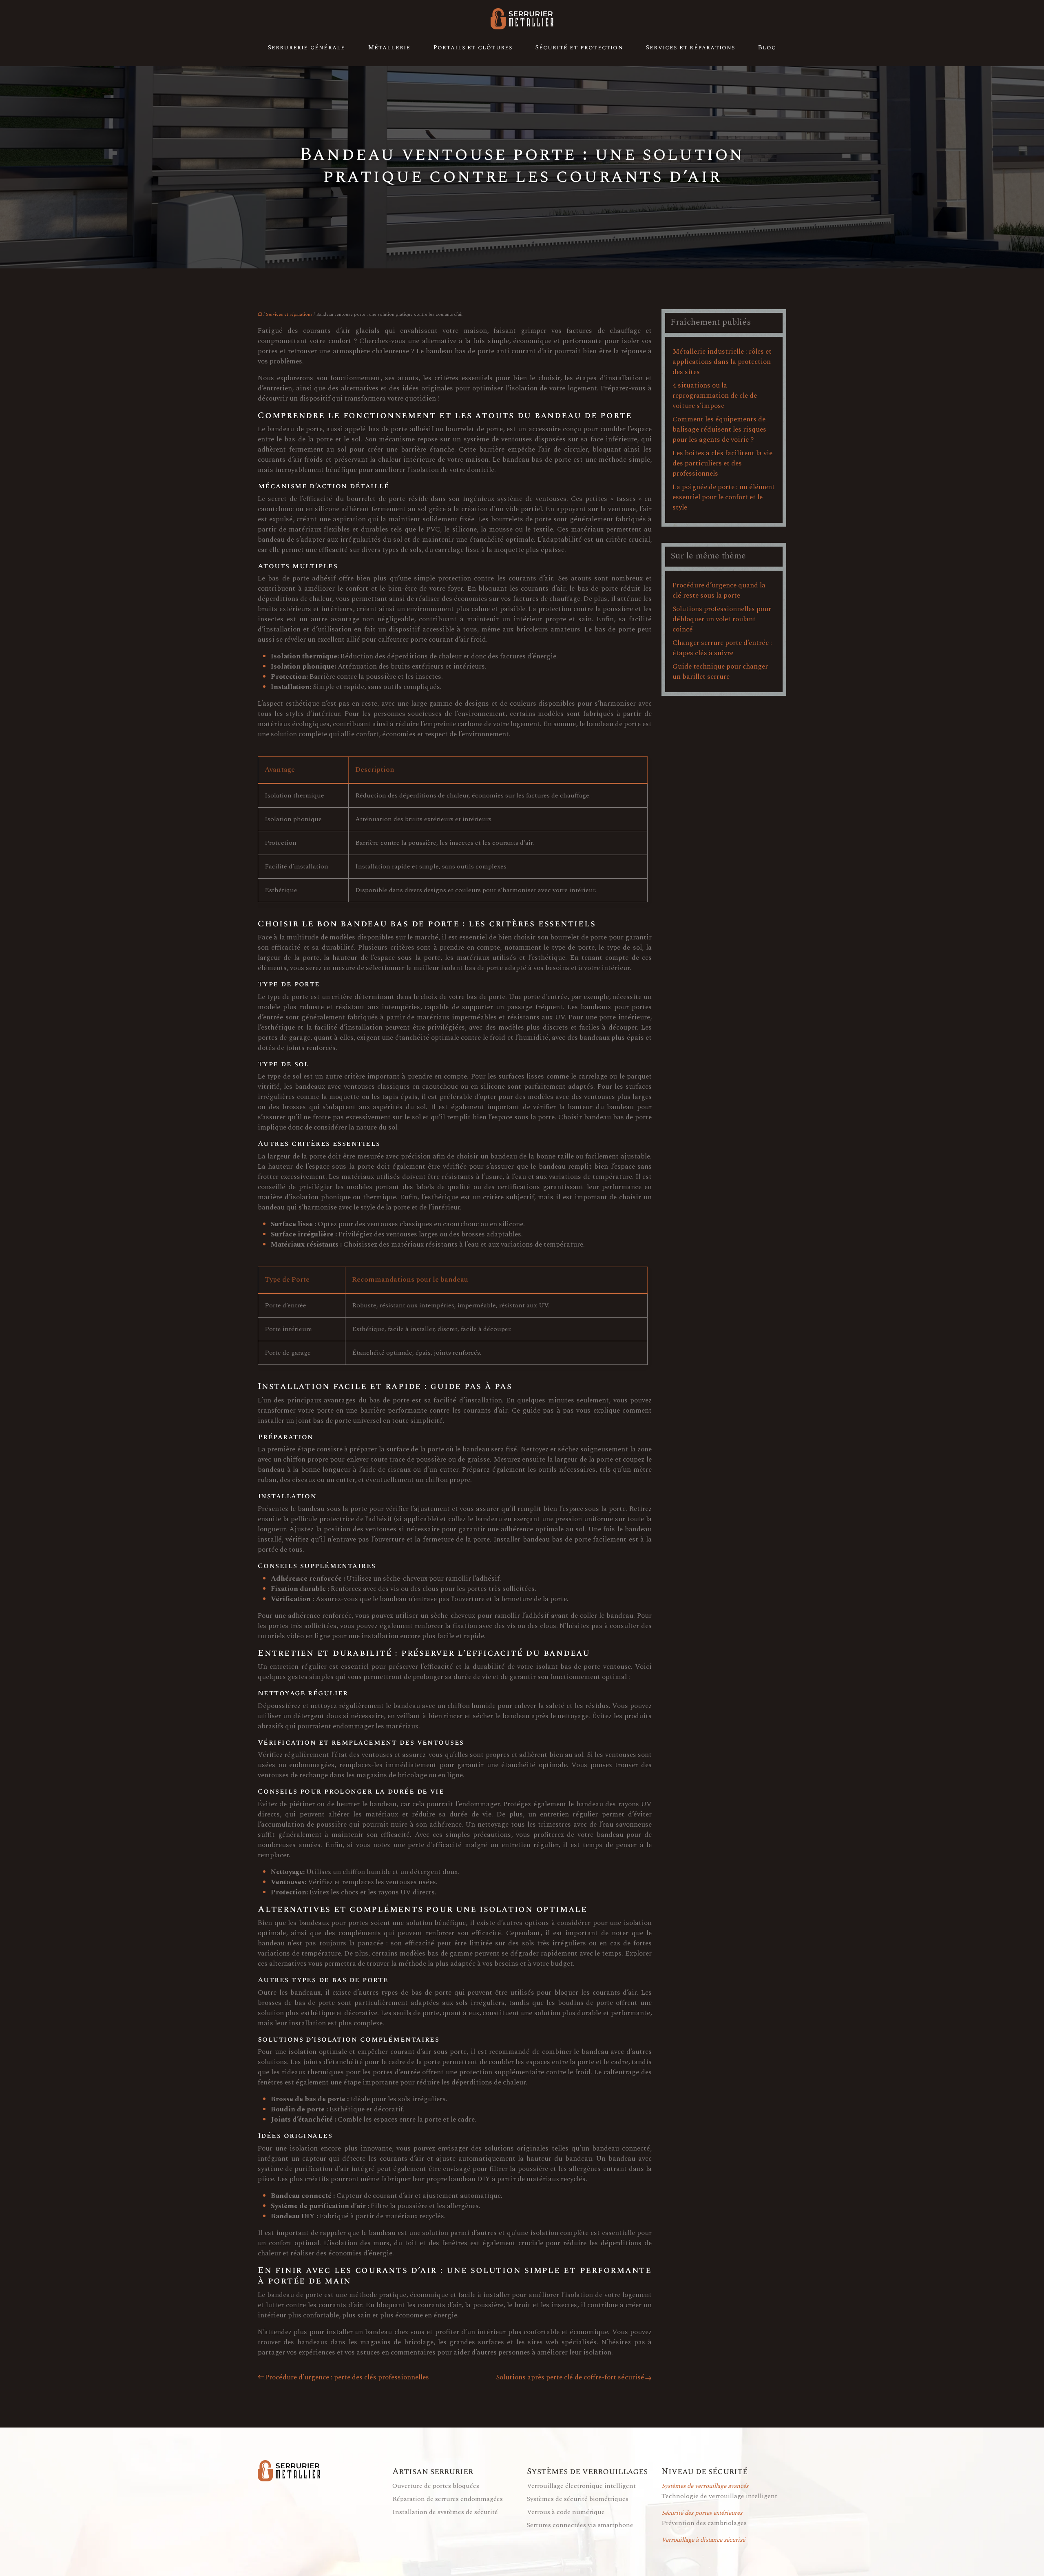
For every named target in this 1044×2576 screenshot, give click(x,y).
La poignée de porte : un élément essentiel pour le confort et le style (724, 497)
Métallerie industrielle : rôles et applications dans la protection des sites (722, 362)
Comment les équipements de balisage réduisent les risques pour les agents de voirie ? (719, 430)
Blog (767, 48)
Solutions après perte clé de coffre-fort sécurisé (570, 2378)
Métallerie (389, 48)
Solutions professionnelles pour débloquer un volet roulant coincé (722, 619)
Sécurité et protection (579, 48)
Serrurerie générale (307, 48)
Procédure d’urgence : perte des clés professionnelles (347, 2378)
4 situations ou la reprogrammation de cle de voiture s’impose (715, 396)
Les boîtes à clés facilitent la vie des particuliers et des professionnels (722, 463)
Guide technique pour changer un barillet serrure (720, 672)
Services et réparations (691, 48)
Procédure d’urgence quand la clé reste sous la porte (719, 590)
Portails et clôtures (473, 48)
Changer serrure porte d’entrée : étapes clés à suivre (722, 648)
